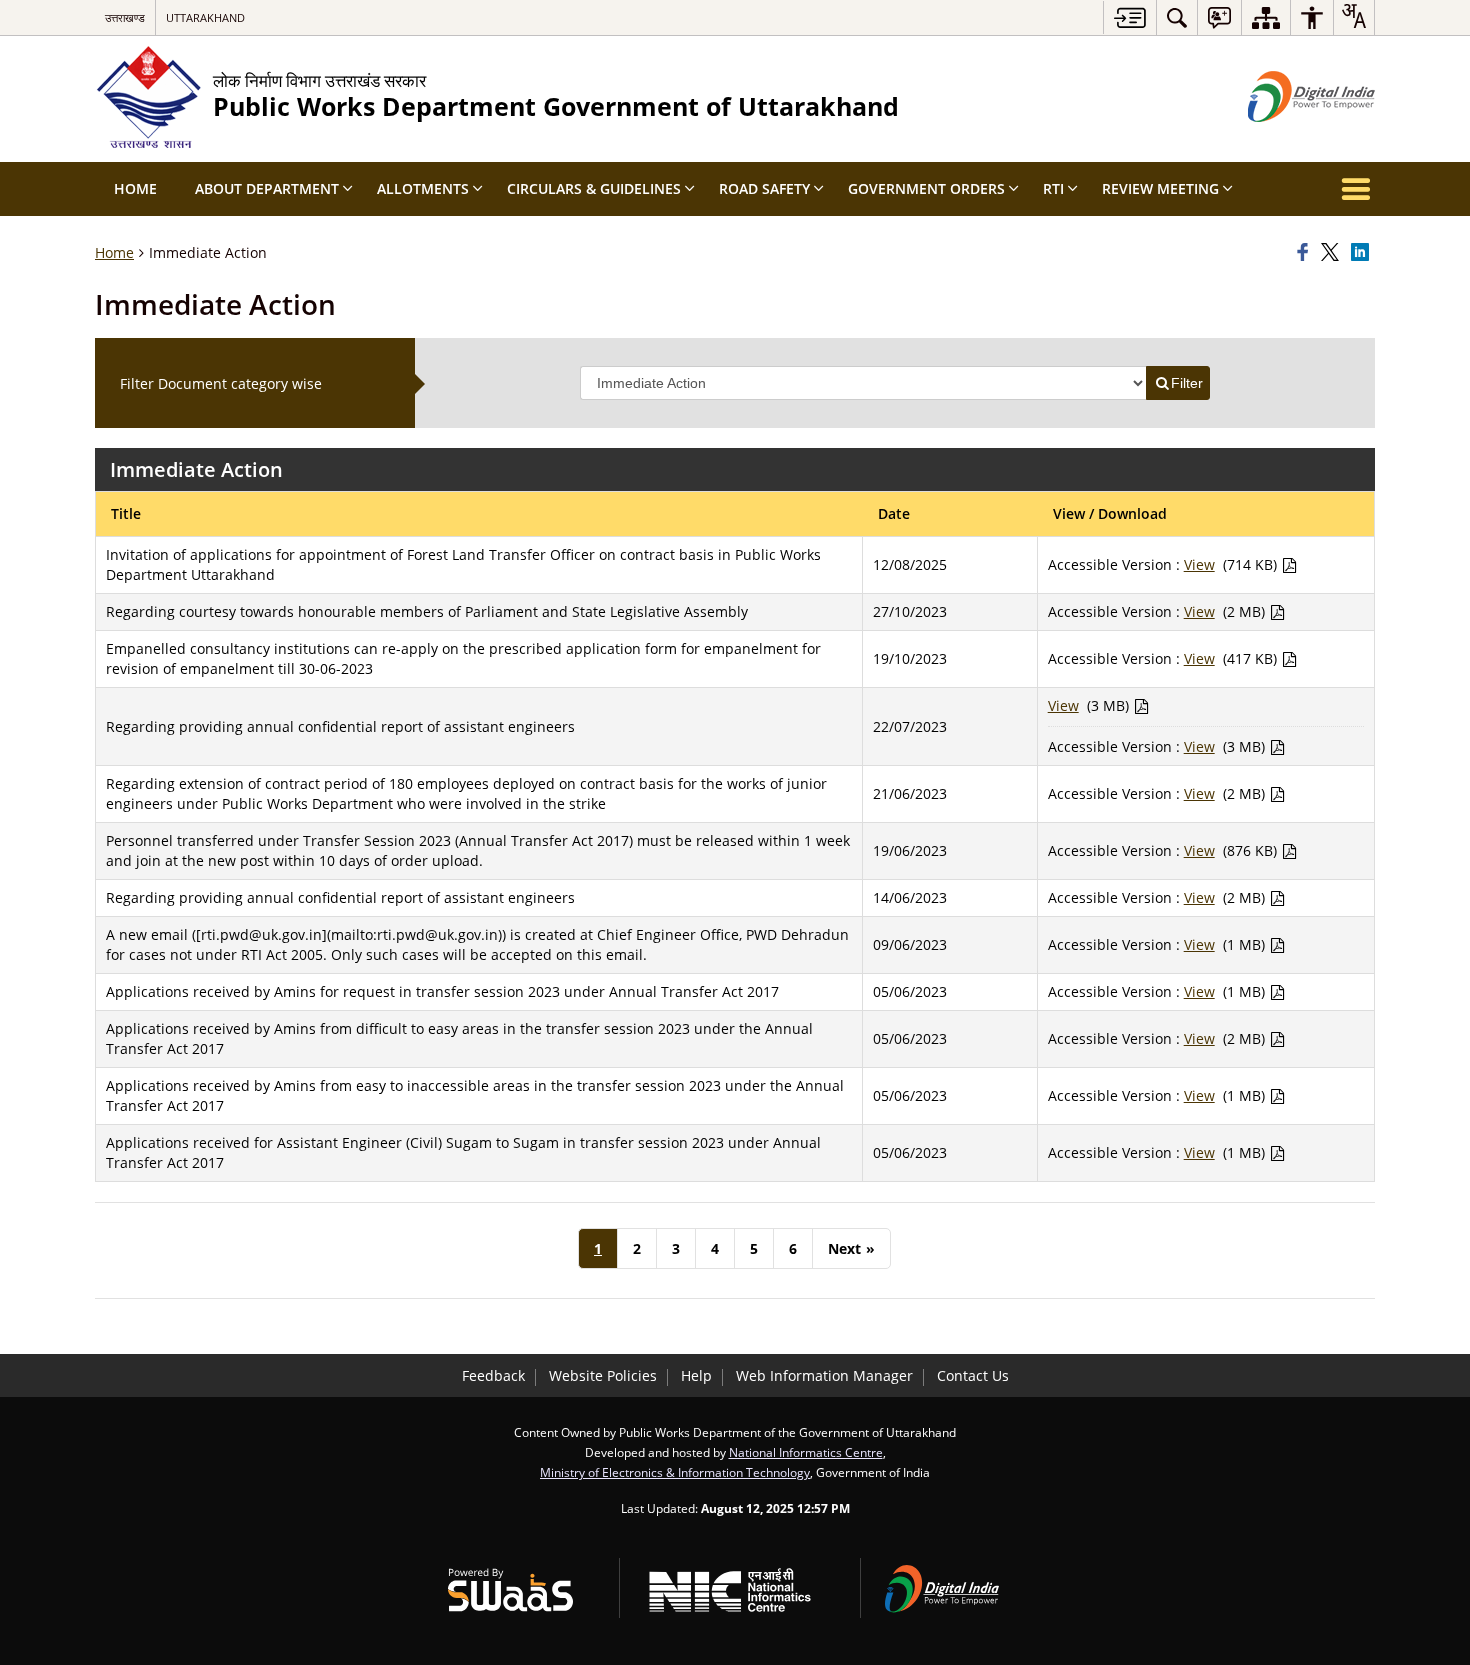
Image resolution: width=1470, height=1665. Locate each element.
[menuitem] (1177, 17)
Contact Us (973, 1375)
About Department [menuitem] (267, 188)
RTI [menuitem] (1053, 188)
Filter (1187, 383)
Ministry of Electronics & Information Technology (675, 1472)
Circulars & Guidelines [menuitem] (594, 188)
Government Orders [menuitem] (926, 188)
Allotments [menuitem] (423, 188)
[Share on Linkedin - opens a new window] (1363, 253)
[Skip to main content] (1129, 17)
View (1199, 564)
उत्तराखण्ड (125, 17)
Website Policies (603, 1375)
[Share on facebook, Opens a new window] (1306, 253)
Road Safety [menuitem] (764, 188)
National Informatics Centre (806, 1452)
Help (696, 1375)
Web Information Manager (824, 1375)
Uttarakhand (205, 17)
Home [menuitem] (135, 188)
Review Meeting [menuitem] (1160, 188)
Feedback (493, 1375)
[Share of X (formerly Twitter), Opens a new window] (1333, 253)
